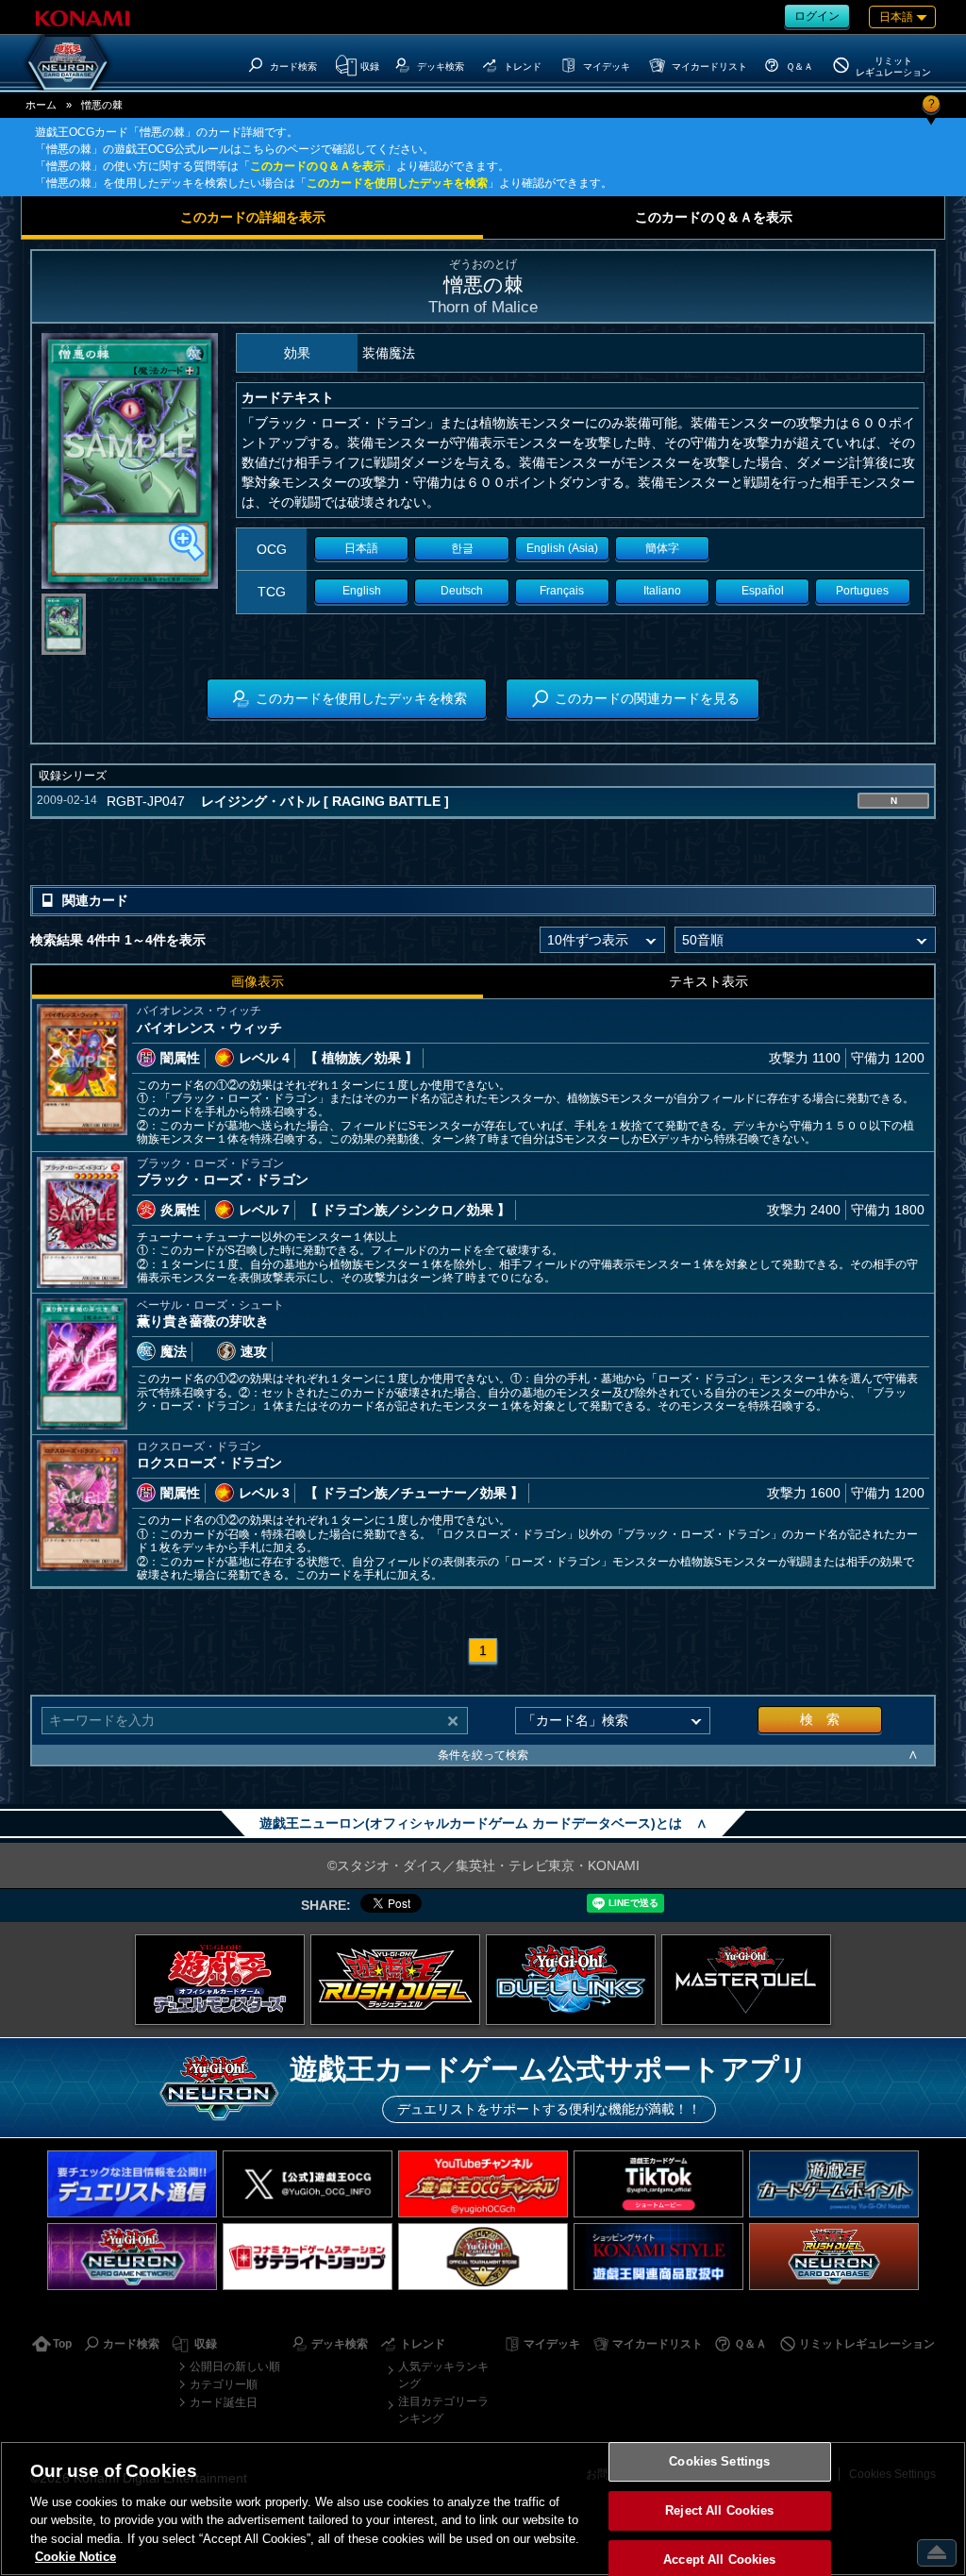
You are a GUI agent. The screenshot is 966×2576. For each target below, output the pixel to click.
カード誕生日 (224, 2402)
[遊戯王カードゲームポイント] (834, 2184)
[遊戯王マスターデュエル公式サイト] (746, 1980)
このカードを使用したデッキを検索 (397, 183)
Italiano (662, 591)
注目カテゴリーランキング (443, 2410)
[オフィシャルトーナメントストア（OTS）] (483, 2257)
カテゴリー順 (224, 2384)
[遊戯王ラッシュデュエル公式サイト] (395, 1980)
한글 (462, 548)
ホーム (41, 105)
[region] (483, 2509)
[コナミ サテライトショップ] (308, 2257)
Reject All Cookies (719, 2510)
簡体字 (662, 548)
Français (562, 591)
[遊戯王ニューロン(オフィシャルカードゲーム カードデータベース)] (68, 62)
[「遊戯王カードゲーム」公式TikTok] (658, 2184)
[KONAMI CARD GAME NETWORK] (132, 2257)
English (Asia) (562, 548)
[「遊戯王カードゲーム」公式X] (308, 2184)
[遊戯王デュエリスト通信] (132, 2184)
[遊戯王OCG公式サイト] (220, 1980)
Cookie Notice (75, 2557)
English (362, 591)
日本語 (361, 548)
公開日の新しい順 (235, 2367)
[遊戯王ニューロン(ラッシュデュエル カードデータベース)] (834, 2257)
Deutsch (462, 591)
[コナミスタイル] (658, 2257)
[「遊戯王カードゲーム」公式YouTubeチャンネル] (483, 2184)
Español (763, 591)
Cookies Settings (719, 2462)
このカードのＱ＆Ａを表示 (317, 166)
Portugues (862, 591)
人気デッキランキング (443, 2375)
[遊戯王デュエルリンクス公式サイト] (571, 1980)
